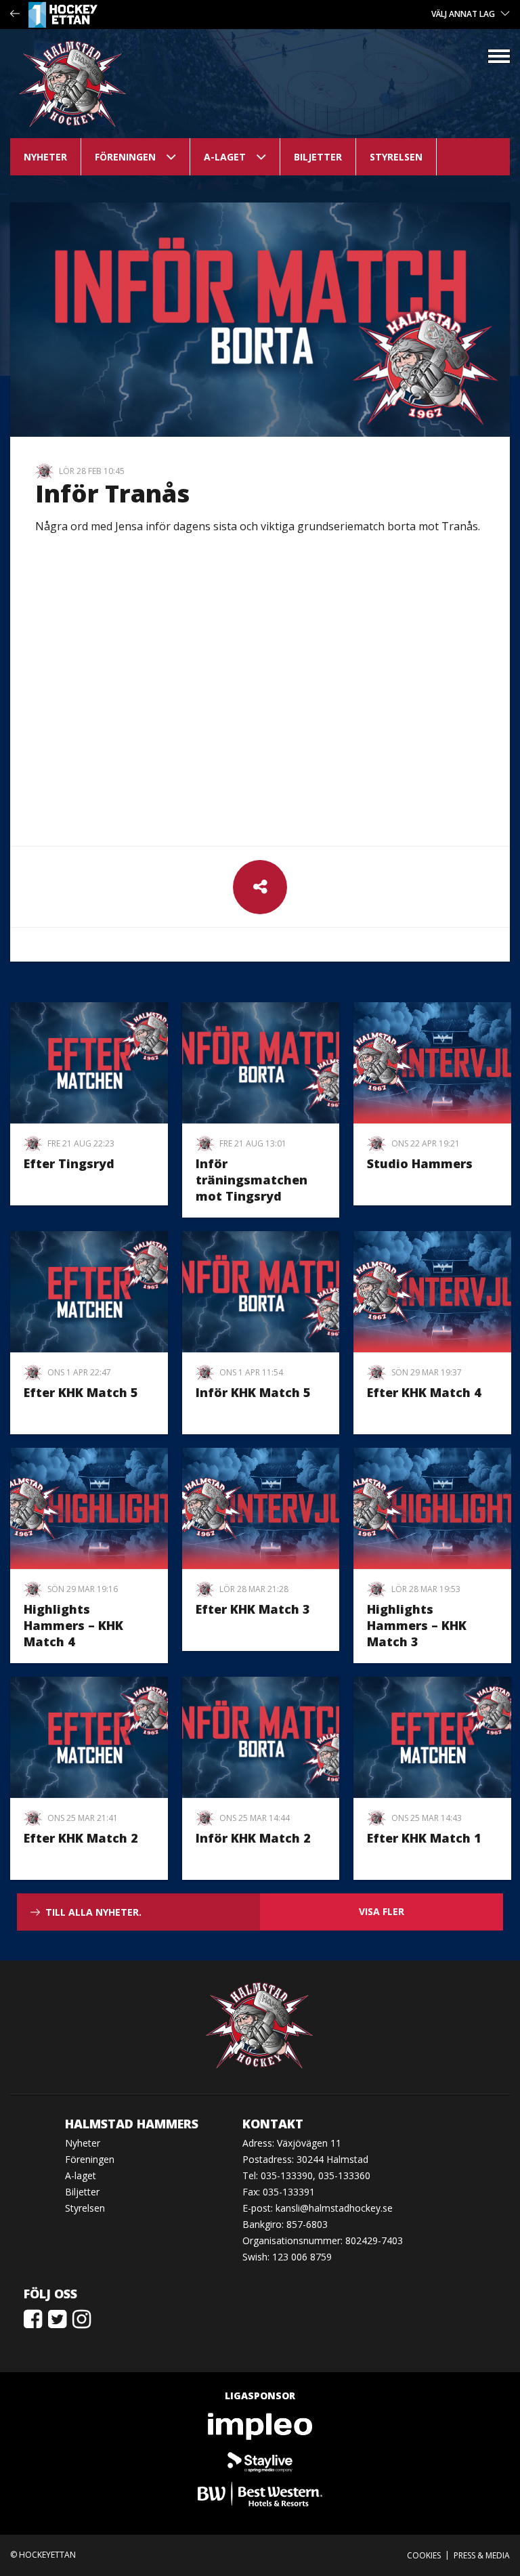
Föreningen (125, 157)
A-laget (225, 157)
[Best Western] (260, 2494)
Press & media (482, 2555)
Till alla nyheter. (93, 1912)
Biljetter (318, 157)
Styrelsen (396, 157)
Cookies (424, 2555)
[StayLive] (260, 2460)
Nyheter (45, 157)
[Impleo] (260, 2426)
